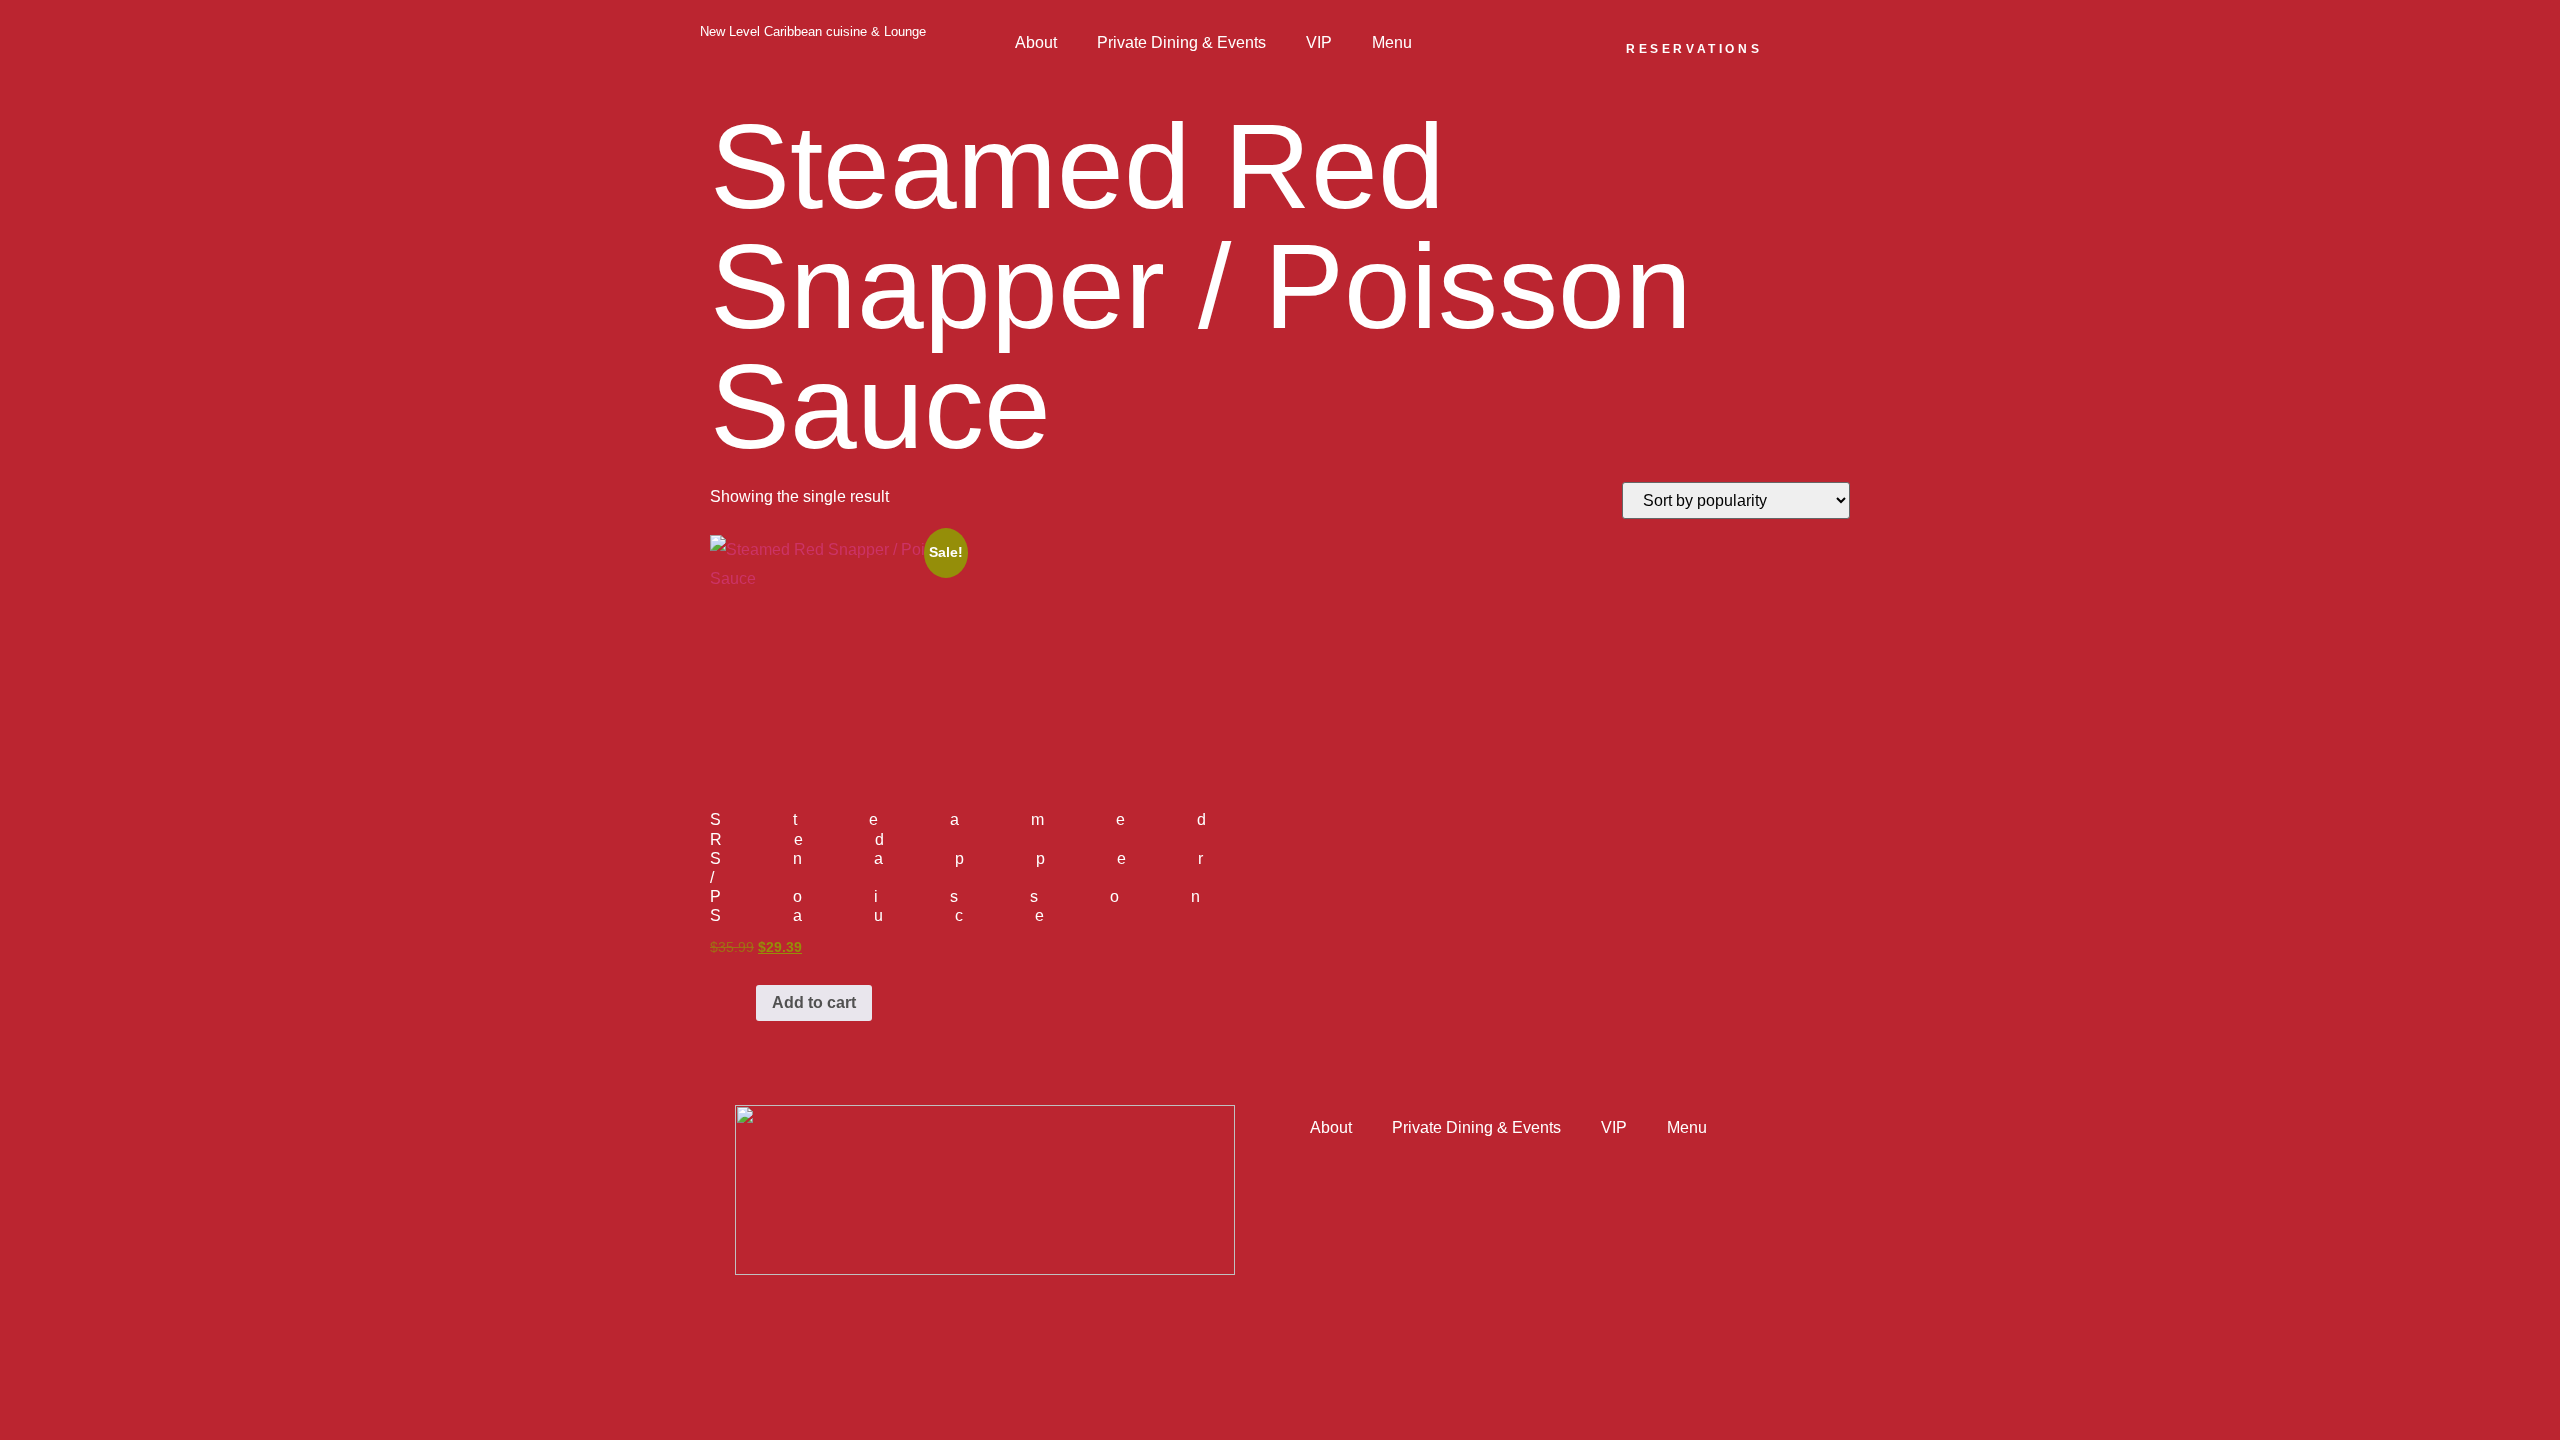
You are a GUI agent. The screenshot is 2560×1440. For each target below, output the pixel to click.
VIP (1319, 42)
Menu (1392, 42)
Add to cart (814, 1002)
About (1036, 42)
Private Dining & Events (1181, 42)
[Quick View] (746, 1002)
